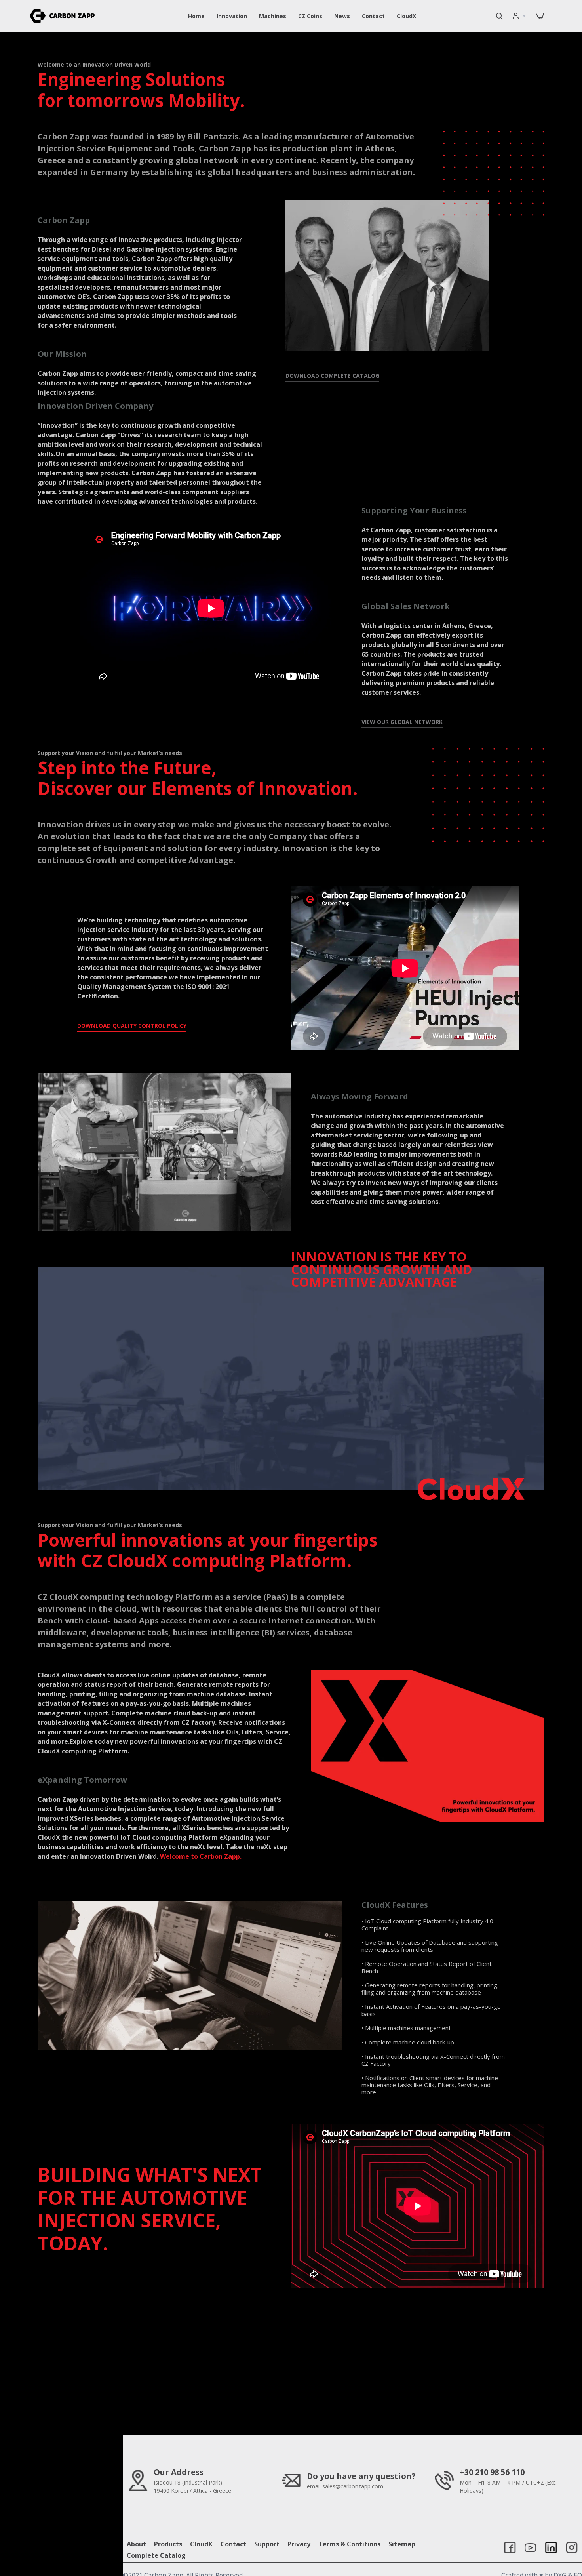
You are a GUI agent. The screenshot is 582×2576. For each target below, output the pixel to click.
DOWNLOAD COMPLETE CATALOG (332, 376)
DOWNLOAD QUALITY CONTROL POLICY (132, 1026)
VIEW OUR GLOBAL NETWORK (402, 722)
